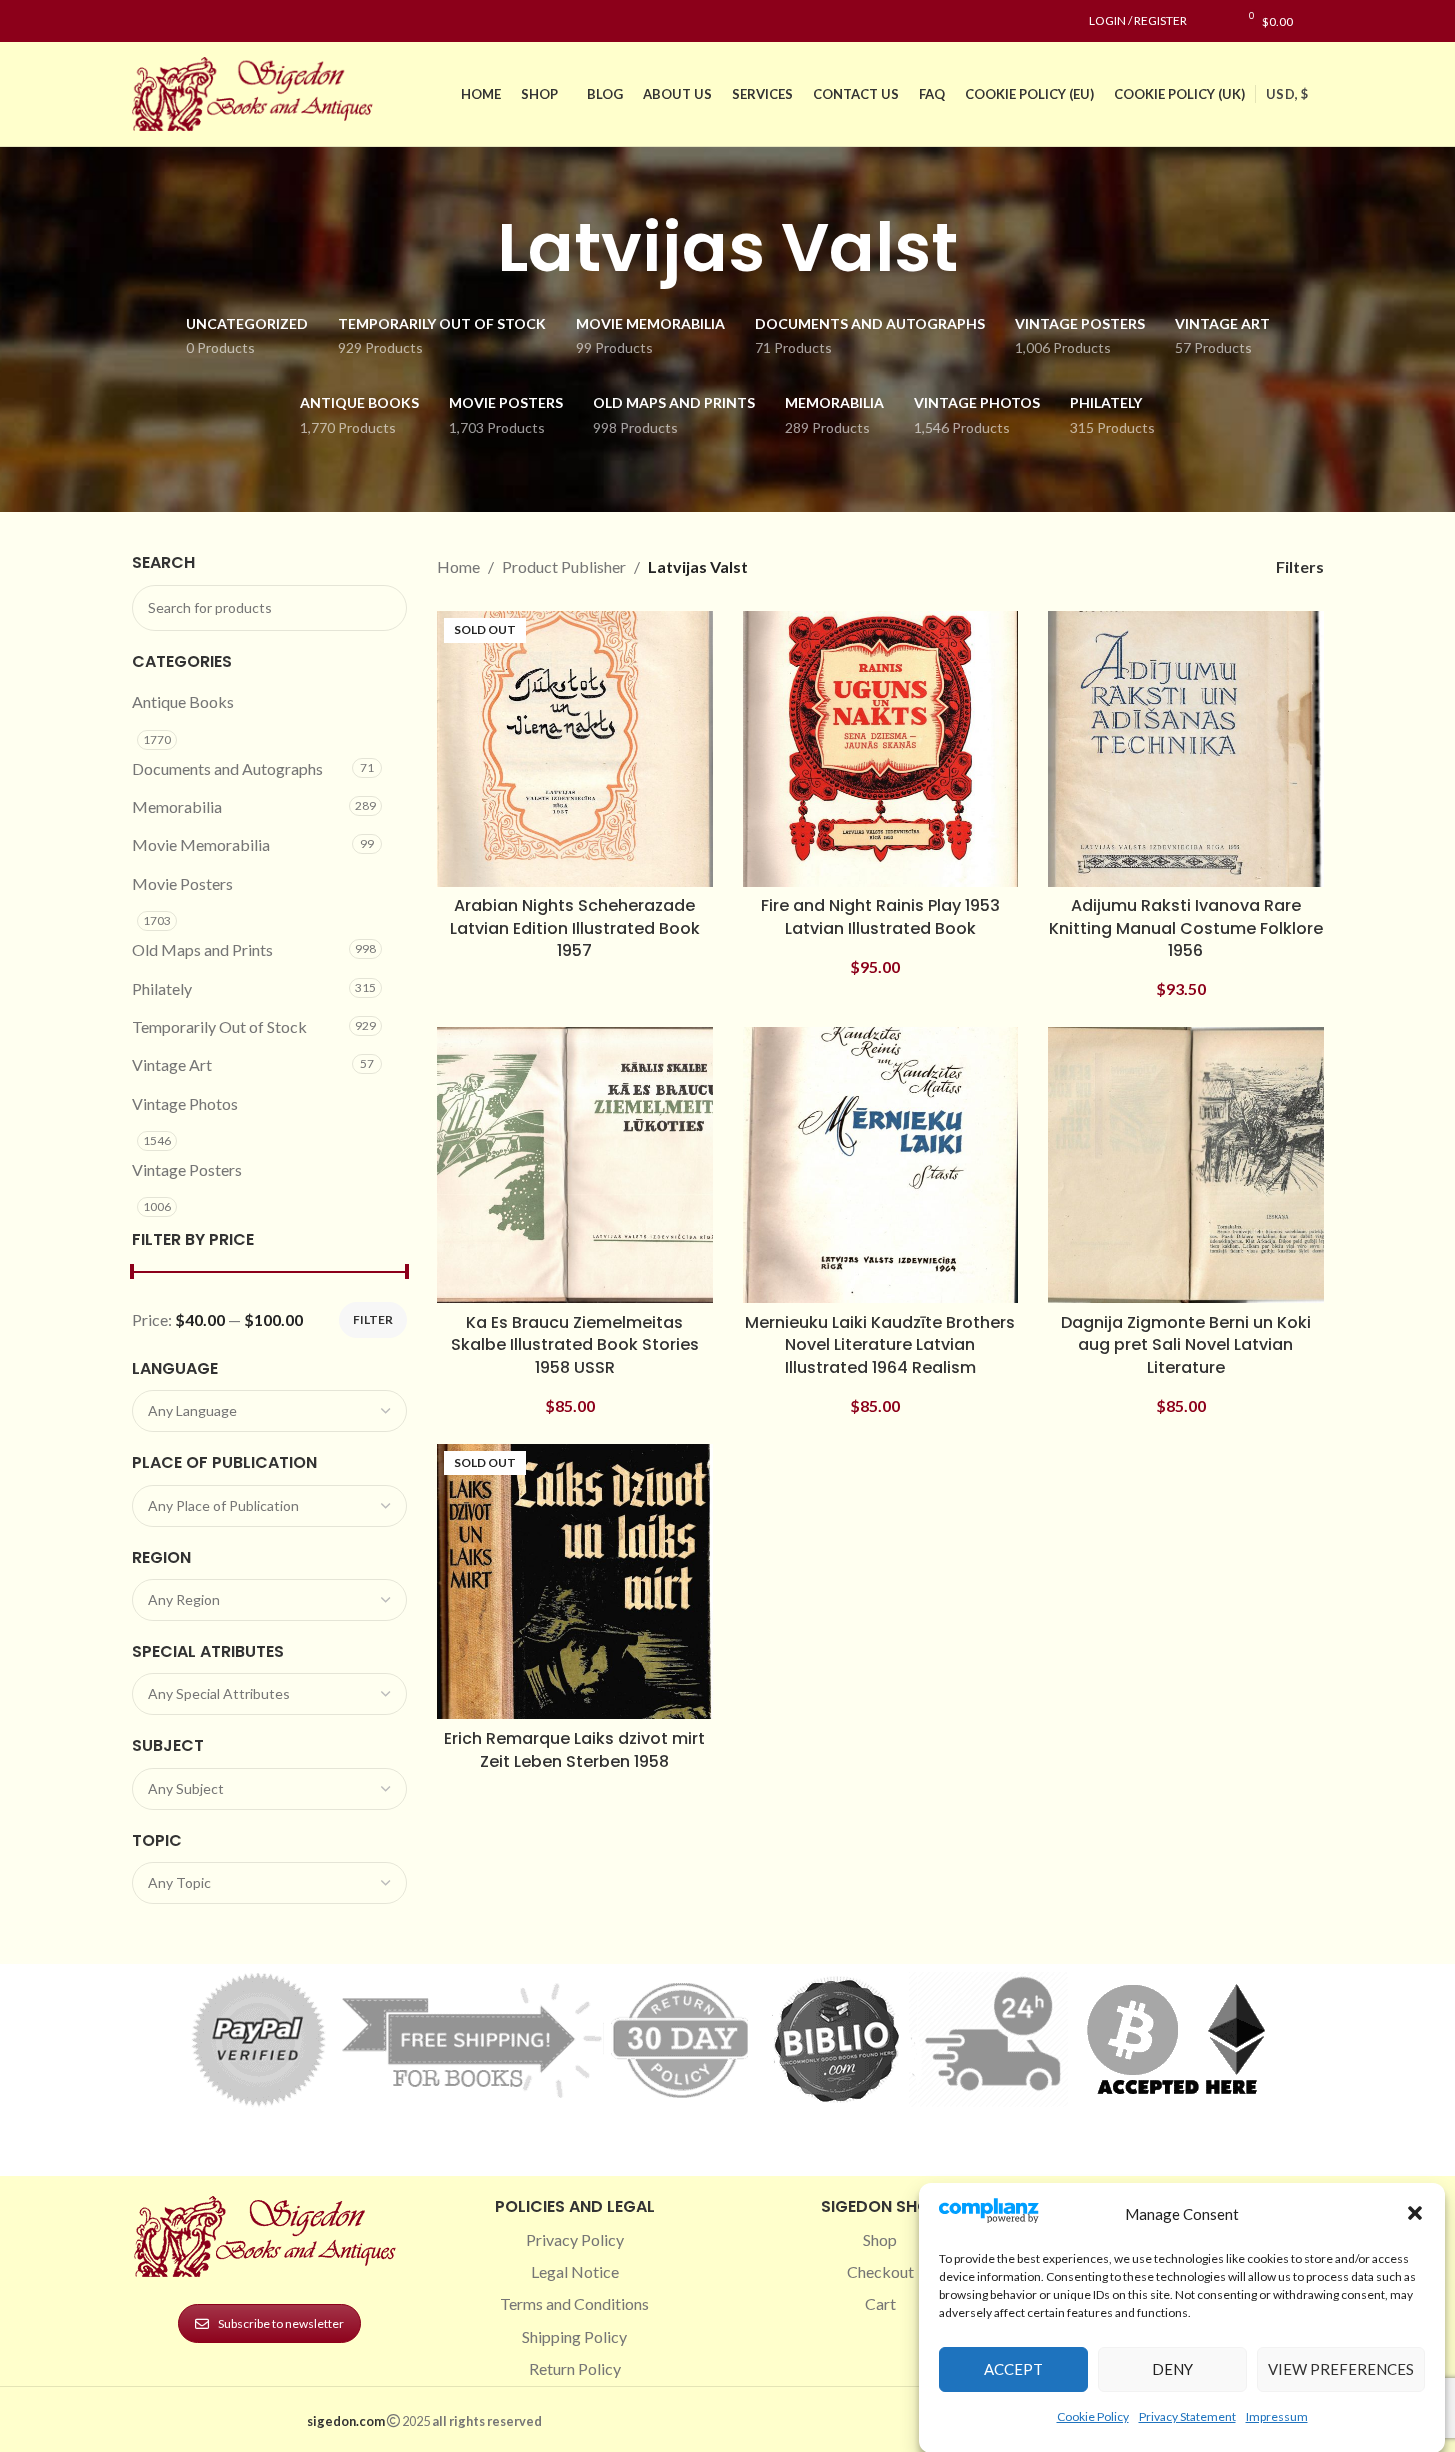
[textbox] (270, 1411)
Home (458, 566)
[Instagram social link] (168, 21)
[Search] (1318, 21)
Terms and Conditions (574, 2303)
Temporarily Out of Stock (219, 1026)
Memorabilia (177, 806)
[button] (1415, 2213)
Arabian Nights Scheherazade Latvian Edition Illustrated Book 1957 (575, 928)
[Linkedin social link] (216, 21)
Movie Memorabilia (201, 844)
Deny (1172, 2369)
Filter (373, 1319)
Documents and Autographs (227, 768)
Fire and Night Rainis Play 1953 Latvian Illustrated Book (880, 916)
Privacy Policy (575, 2239)
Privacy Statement (1187, 2415)
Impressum (1277, 2415)
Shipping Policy (574, 2336)
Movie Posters (182, 883)
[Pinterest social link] (192, 21)
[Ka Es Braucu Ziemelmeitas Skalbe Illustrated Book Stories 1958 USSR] (575, 1165)
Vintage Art (172, 1064)
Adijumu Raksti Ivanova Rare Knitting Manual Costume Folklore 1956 (1186, 928)
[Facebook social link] (144, 21)
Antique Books (183, 701)
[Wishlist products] (1212, 21)
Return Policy (575, 2368)
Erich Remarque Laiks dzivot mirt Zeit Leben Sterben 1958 (574, 1749)
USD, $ (1287, 94)
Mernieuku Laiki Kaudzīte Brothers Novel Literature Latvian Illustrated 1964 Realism (880, 1345)
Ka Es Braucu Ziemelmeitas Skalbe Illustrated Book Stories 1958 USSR (575, 1345)
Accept (1013, 2369)
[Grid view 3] (1176, 566)
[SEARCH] (384, 608)
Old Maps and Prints (202, 949)
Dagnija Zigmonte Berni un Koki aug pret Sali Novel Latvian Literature (1186, 1345)
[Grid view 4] (1214, 566)
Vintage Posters (187, 1169)
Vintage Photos (185, 1103)
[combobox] (270, 1411)
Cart (880, 2303)
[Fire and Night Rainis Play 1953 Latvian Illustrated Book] (881, 749)
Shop (880, 2239)
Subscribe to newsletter (281, 2323)
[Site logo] (257, 91)
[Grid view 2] (1139, 566)
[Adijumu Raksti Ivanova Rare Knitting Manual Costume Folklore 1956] (1186, 749)
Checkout (880, 2271)
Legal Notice (575, 2271)
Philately (162, 988)
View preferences (1341, 2369)
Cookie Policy (1093, 2415)
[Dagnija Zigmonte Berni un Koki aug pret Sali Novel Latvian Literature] (1186, 1165)
